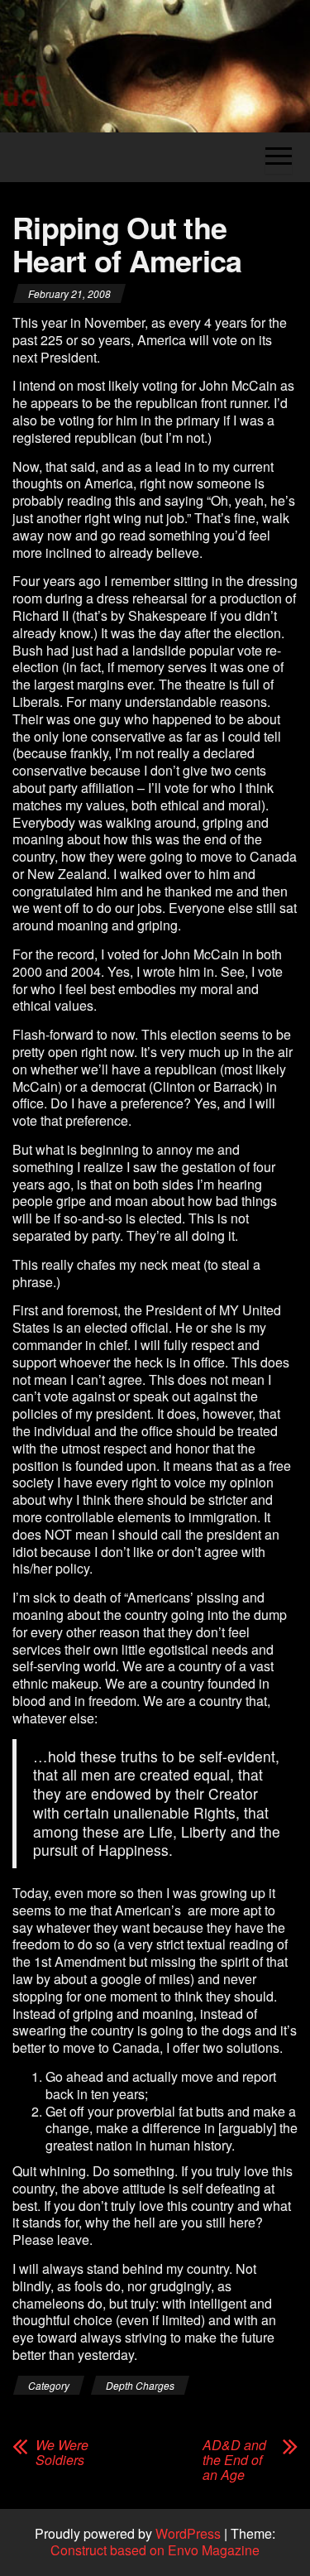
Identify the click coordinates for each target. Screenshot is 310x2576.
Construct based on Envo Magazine (155, 2550)
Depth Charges (140, 2385)
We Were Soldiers (62, 2453)
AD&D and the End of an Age (234, 2460)
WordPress (188, 2533)
